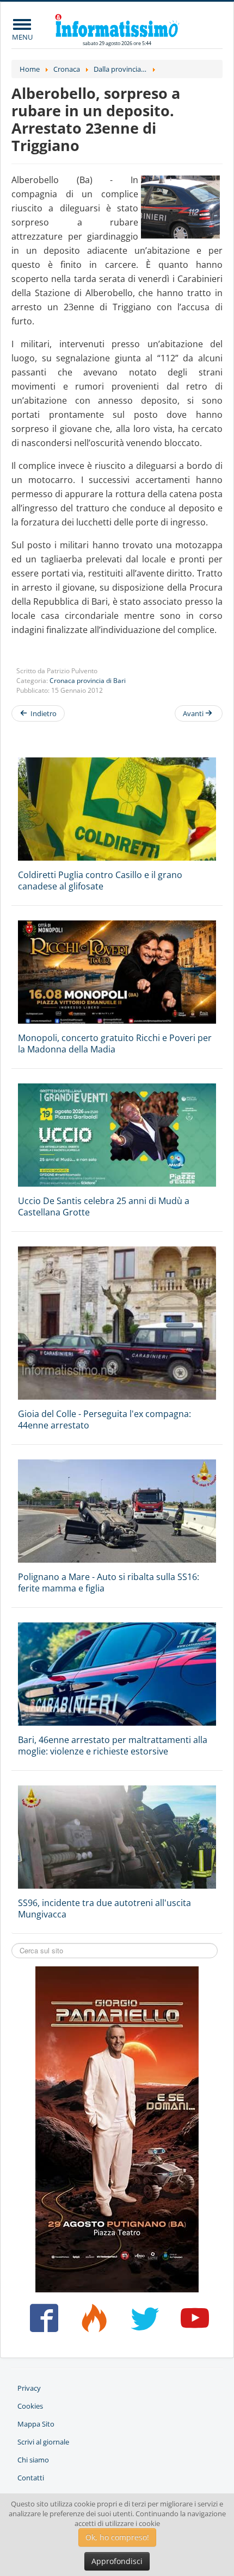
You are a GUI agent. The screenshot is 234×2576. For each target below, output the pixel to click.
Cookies (30, 2406)
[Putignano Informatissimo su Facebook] (42, 2322)
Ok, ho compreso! (117, 2537)
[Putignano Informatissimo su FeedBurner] (92, 2322)
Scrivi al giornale (43, 2442)
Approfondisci (117, 2561)
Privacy (29, 2388)
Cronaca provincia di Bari (88, 681)
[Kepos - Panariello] (117, 2128)
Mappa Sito (36, 2424)
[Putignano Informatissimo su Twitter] (142, 2322)
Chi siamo (33, 2460)
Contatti (31, 2478)
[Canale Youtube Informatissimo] (192, 2322)
